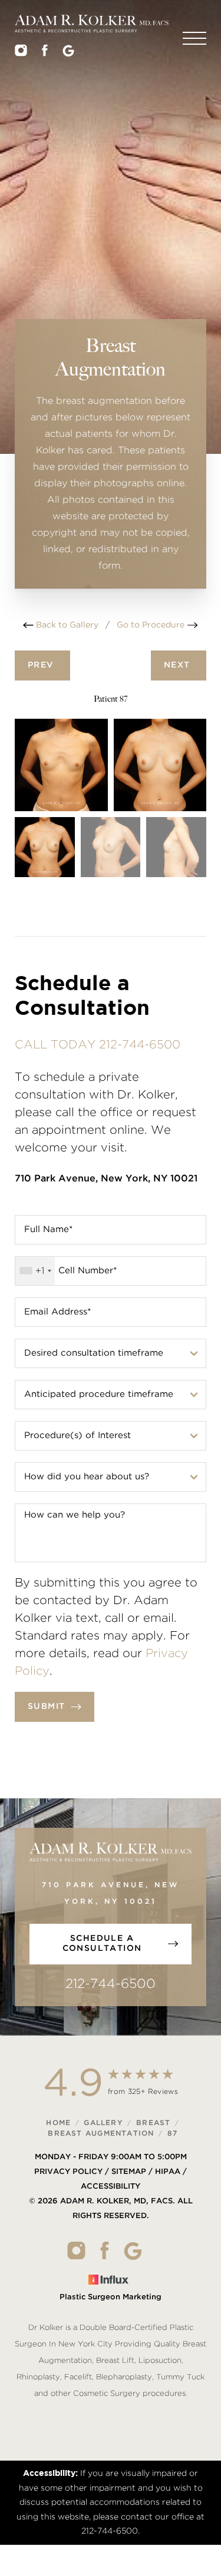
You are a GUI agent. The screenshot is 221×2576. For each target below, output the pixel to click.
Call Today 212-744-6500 (98, 1045)
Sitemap (129, 2172)
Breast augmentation (101, 2133)
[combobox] (35, 1271)
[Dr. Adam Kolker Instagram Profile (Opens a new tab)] (21, 54)
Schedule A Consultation (102, 1944)
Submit (46, 1707)
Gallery (103, 2123)
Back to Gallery (66, 625)
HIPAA (168, 2172)
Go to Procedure (152, 625)
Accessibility (111, 2187)
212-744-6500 (111, 1984)
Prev (42, 665)
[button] (194, 38)
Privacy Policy (68, 2172)
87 (172, 2133)
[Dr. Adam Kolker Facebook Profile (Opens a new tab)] (45, 54)
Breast (153, 2123)
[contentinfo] (111, 2248)
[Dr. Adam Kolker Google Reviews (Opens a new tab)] (68, 54)
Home (58, 2123)
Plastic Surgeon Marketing (111, 2297)
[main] (111, 309)
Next (179, 665)
